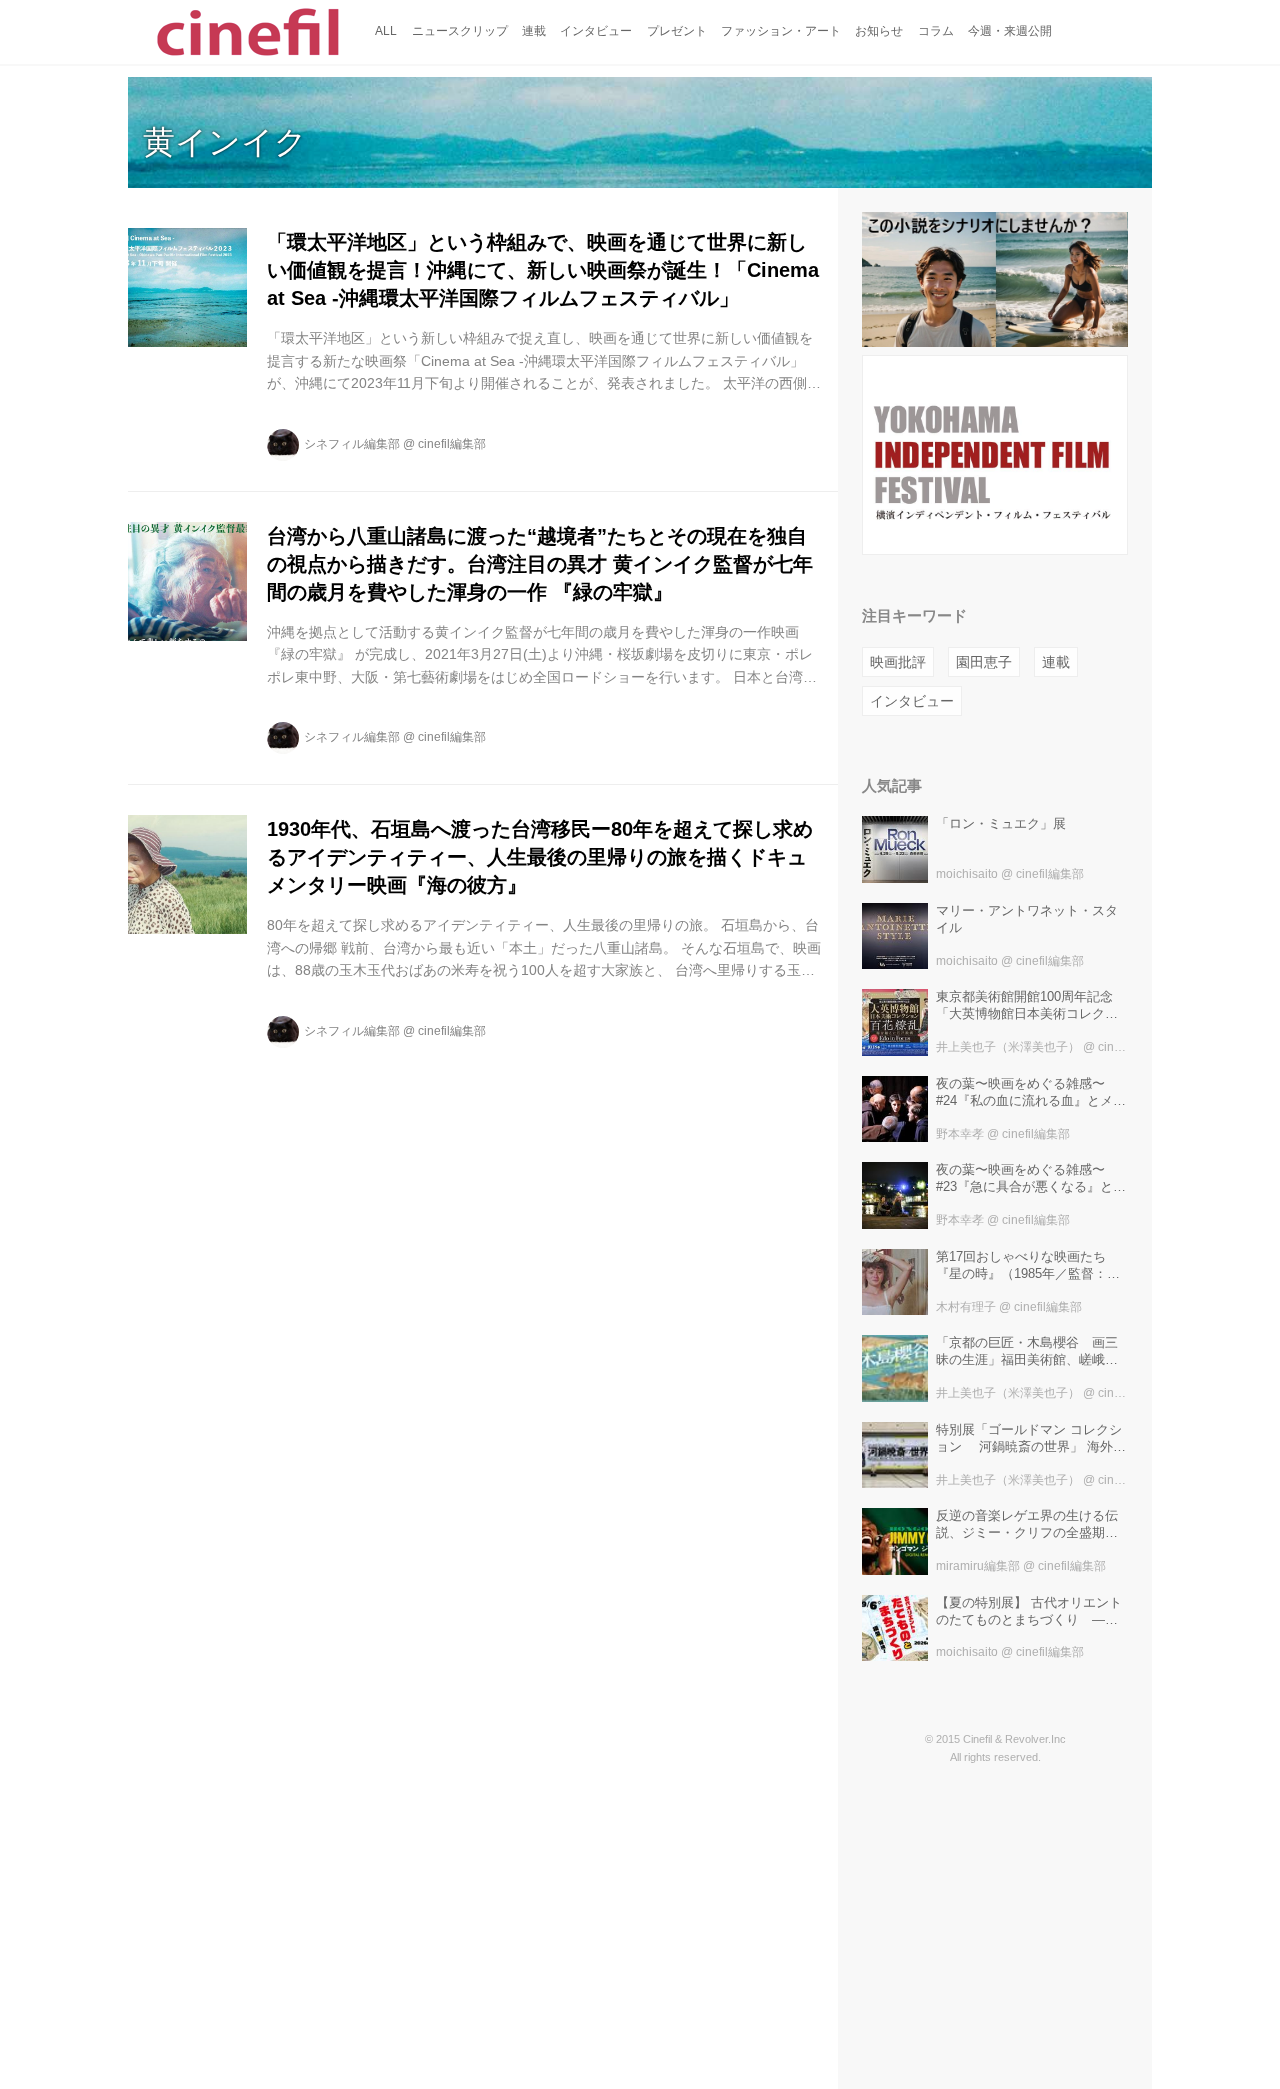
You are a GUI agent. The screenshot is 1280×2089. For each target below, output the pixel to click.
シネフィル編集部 (352, 444)
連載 (1056, 662)
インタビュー (912, 701)
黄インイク (225, 142)
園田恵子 (984, 662)
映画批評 (898, 662)
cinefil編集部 (452, 444)
